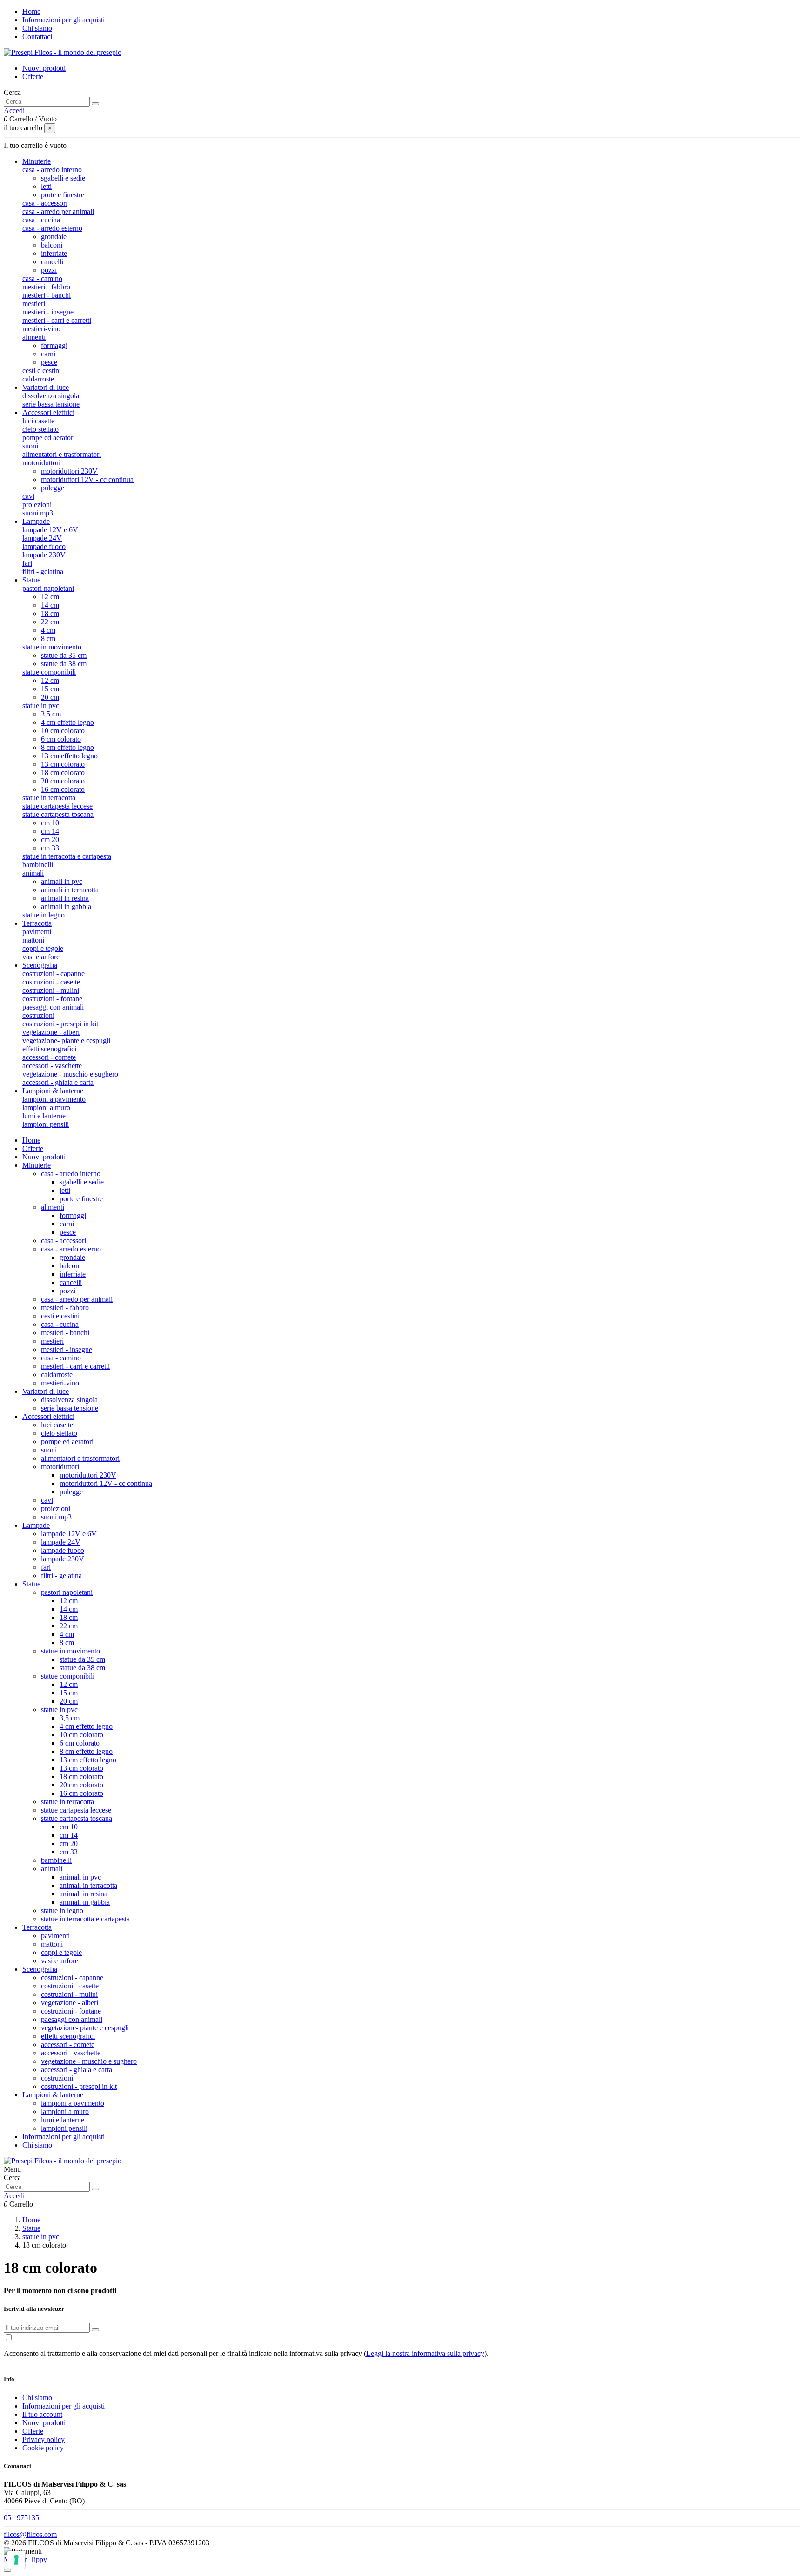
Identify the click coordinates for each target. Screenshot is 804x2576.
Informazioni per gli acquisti (64, 20)
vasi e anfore (41, 957)
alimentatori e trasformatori (62, 454)
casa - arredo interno (52, 170)
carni (48, 354)
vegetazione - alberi (51, 1032)
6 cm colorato (61, 739)
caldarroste (38, 379)
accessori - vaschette (52, 1066)
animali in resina (65, 898)
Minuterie (37, 1165)
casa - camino (42, 278)
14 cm (50, 605)
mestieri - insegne (48, 312)
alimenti (34, 337)
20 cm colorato (63, 781)
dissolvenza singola (51, 396)
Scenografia (40, 1969)
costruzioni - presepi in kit (60, 1024)
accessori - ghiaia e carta (58, 1082)
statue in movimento (52, 647)
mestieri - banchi (47, 295)
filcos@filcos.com (30, 2534)
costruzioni (38, 1015)
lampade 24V (42, 538)
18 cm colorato (63, 773)
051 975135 (21, 2518)
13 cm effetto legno (69, 756)
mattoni (33, 940)
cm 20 (50, 840)
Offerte (33, 77)
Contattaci (37, 37)
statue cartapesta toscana (58, 814)
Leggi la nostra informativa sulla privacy (425, 2353)
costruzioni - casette (51, 982)
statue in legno (44, 915)
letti (46, 186)
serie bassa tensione (51, 404)
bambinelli (38, 865)
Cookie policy (43, 2448)
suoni (30, 446)
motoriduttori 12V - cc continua (87, 479)
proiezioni (37, 505)
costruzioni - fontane (52, 999)
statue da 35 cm (64, 655)
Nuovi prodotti (44, 68)
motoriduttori (41, 463)
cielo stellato (40, 429)
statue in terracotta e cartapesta (67, 856)
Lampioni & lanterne (53, 2095)
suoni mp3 (38, 513)
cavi (28, 496)
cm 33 (50, 848)
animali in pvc (62, 881)
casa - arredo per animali (58, 211)
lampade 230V (44, 555)
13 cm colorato (63, 764)
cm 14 (50, 831)
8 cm (48, 639)
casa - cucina (41, 220)
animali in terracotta (70, 890)
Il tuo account (42, 2414)
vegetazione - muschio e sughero (70, 1074)
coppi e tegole (43, 948)
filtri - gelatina (43, 572)
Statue (31, 1584)
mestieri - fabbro (46, 287)
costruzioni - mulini (51, 990)
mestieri (34, 304)
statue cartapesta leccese (57, 806)
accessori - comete (49, 1057)
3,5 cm (51, 714)
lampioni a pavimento (54, 1099)
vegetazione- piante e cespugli (66, 1040)
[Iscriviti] (95, 2330)
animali (33, 873)
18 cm (50, 613)
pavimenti (37, 932)
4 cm (48, 630)
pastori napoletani (48, 588)
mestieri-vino (41, 329)
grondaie (54, 237)
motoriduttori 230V (69, 471)
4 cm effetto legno (67, 722)
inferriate (54, 253)
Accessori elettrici (48, 1416)
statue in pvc (41, 706)
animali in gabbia (66, 907)
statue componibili (49, 672)
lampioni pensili (46, 1124)
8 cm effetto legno (67, 747)
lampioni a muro (46, 1107)
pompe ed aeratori (49, 438)
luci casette (38, 421)
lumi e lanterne (44, 1116)
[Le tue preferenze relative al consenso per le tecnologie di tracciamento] (16, 2560)
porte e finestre (63, 195)
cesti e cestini (42, 371)
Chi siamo (37, 28)
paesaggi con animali (53, 1007)
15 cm (50, 689)
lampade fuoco (44, 546)
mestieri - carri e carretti (57, 320)
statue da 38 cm (64, 664)
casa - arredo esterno (52, 228)
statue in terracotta (49, 798)
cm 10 (50, 823)
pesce (49, 362)
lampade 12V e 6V (50, 530)
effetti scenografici (49, 1049)
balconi (52, 245)
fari (27, 563)
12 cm (50, 597)
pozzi (49, 270)
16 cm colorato (63, 789)
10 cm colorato (63, 731)
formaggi (54, 345)
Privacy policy (44, 2439)
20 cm (50, 697)
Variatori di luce (46, 1391)
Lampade (36, 1525)
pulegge (53, 488)
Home (31, 11)
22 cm (50, 622)
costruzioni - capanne (54, 974)
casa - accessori (45, 203)
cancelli (52, 262)
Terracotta (37, 1927)
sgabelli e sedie (63, 178)
